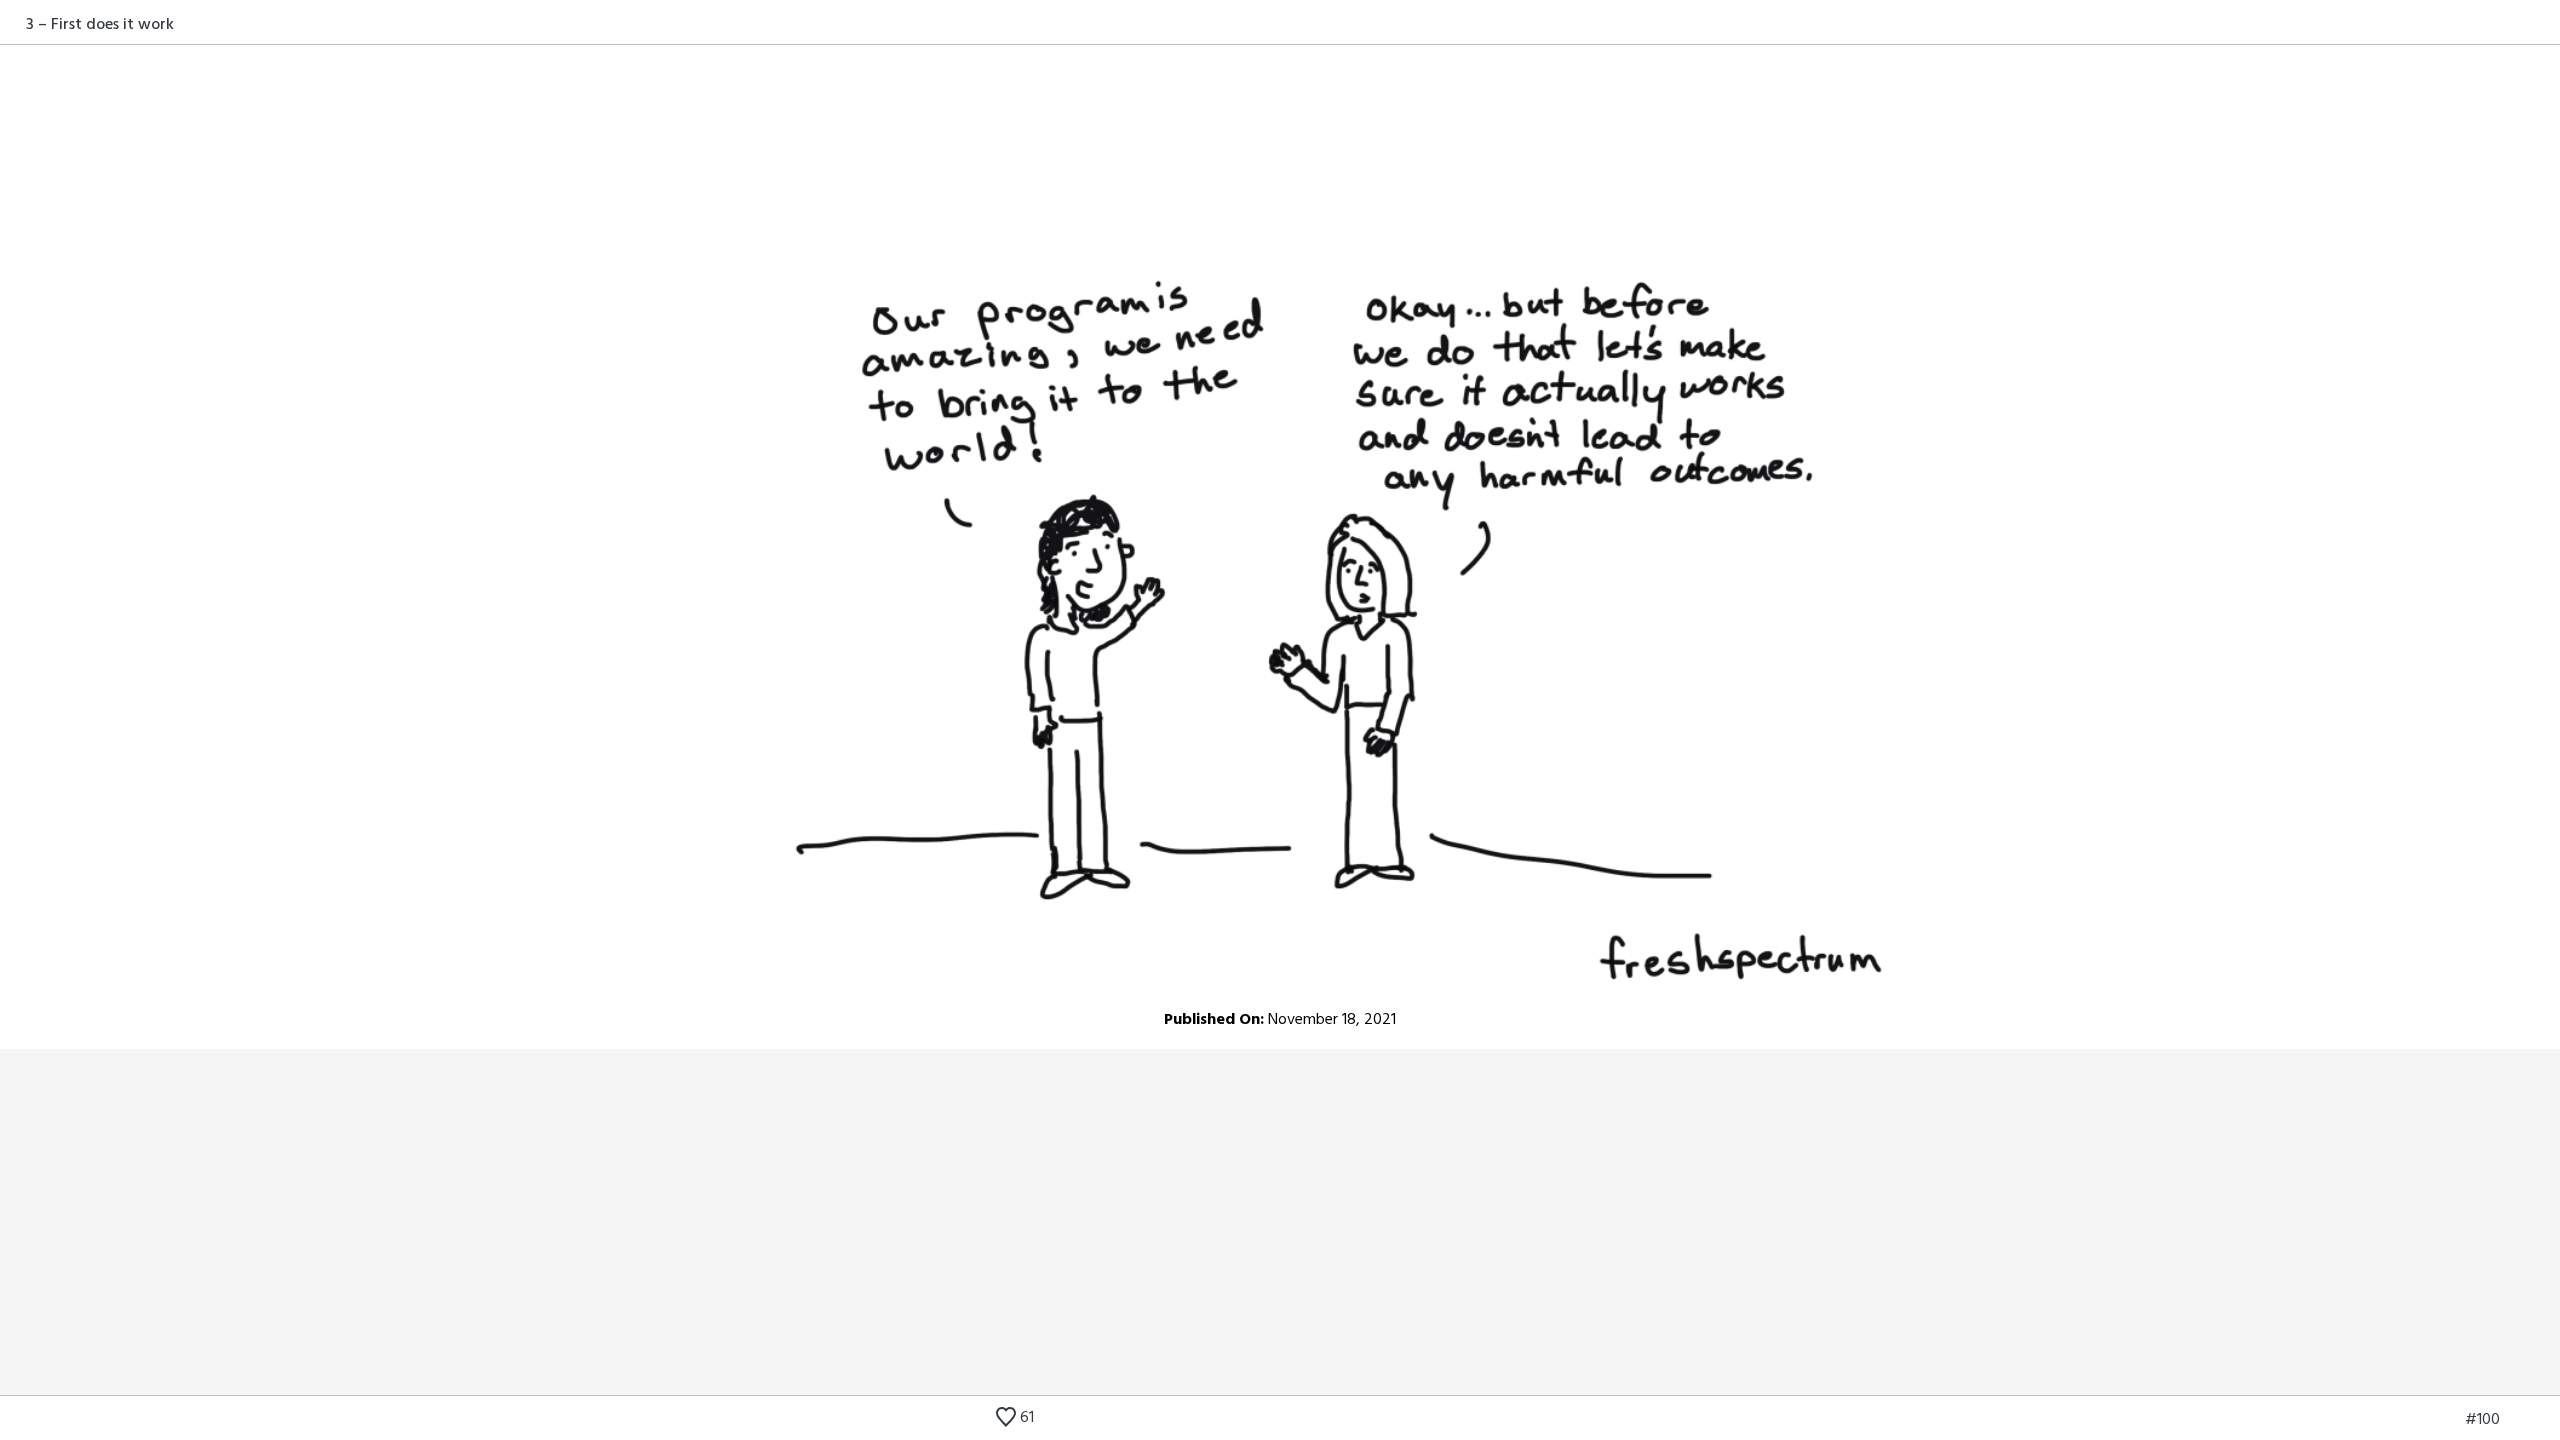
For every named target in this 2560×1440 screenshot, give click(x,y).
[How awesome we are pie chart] (2418, 1420)
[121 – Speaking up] (2517, 1420)
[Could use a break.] (2547, 1420)
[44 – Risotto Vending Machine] (2448, 1420)
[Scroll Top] (13, 1420)
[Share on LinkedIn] (2523, 24)
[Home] (13, 24)
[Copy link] (2547, 24)
